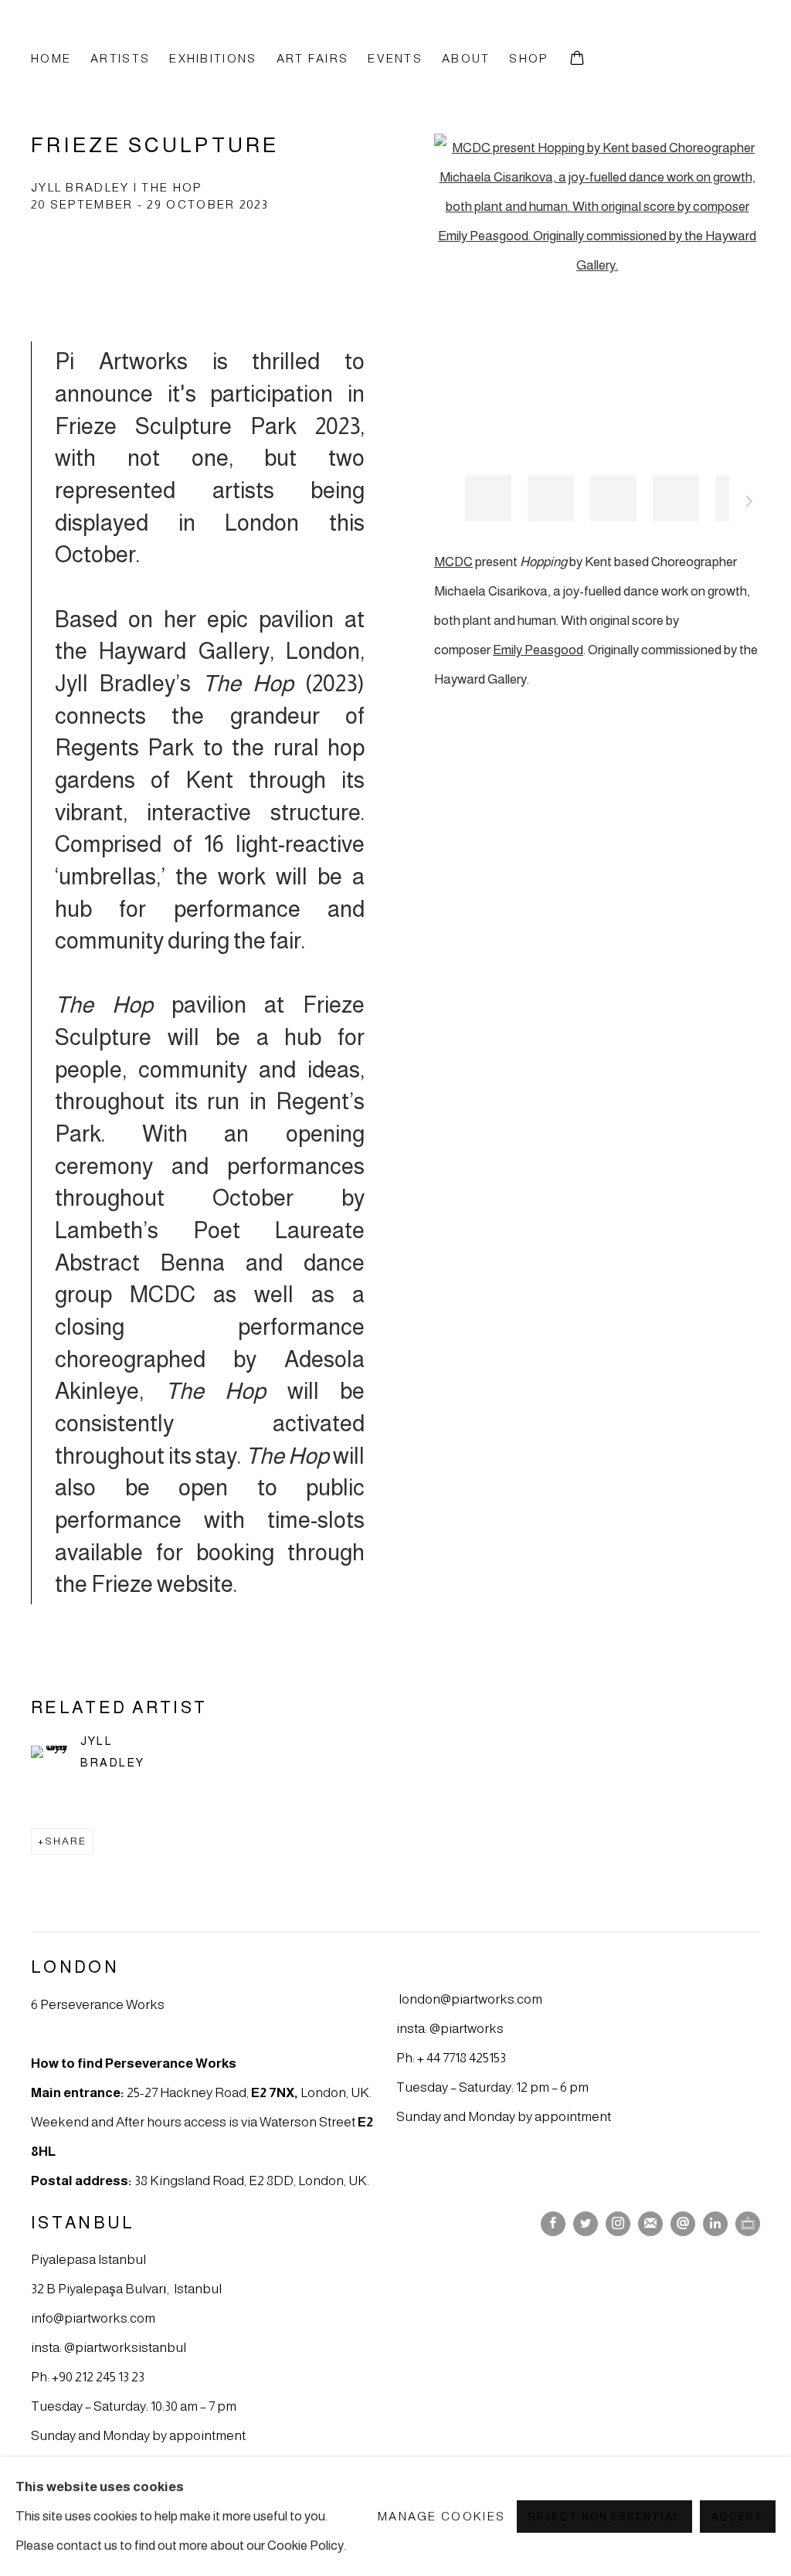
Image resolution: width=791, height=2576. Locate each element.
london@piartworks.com (470, 1999)
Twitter (586, 2224)
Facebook (553, 2224)
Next (749, 504)
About (466, 58)
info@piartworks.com (93, 2318)
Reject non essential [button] (604, 2517)
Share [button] (66, 1841)
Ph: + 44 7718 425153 (451, 2058)
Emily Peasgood (538, 650)
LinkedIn (715, 2224)
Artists (120, 58)
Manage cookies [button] (441, 2516)
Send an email (683, 2224)
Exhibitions (213, 58)
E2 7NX (273, 2092)
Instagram (618, 2224)
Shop (528, 58)
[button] (488, 498)
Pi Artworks (116, 33)
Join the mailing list (650, 2224)
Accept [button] (738, 2517)
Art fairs (313, 58)
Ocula (748, 2224)
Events (395, 58)
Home (51, 58)
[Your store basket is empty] (577, 59)
